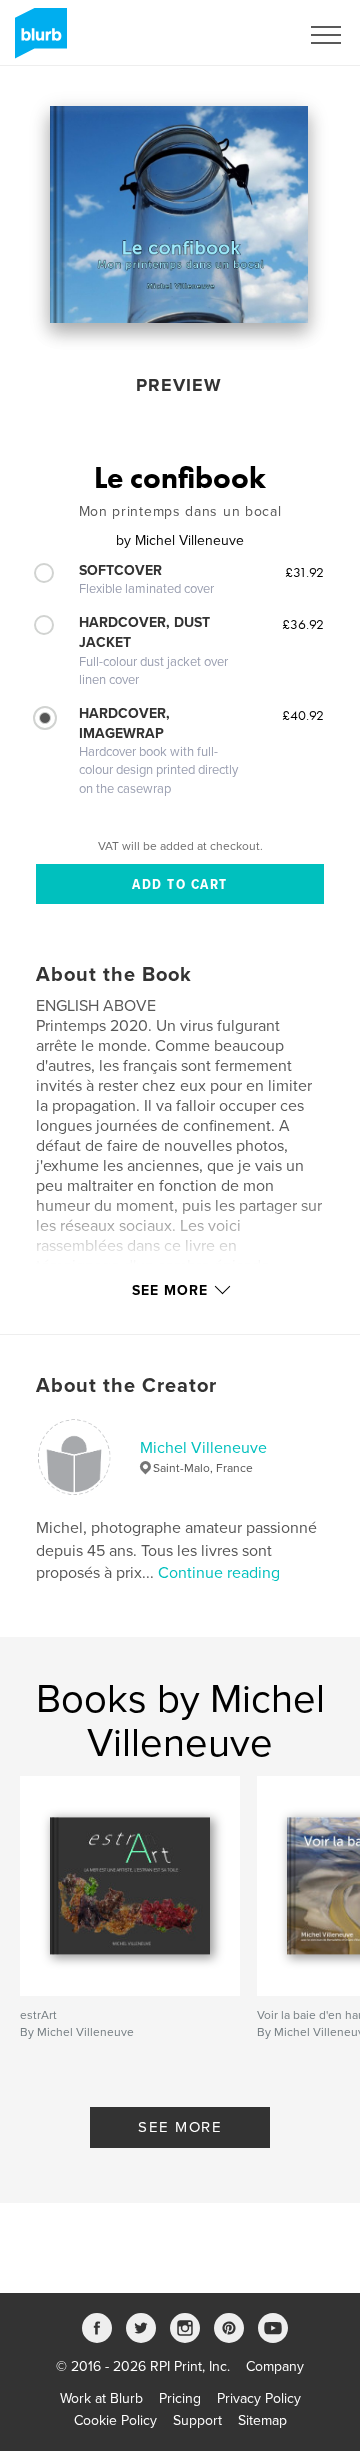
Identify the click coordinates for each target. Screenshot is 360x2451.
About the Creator (126, 1386)
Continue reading (219, 1573)
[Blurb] (37, 41)
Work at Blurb (101, 2398)
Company (275, 2366)
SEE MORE (180, 2127)
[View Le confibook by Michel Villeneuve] (179, 214)
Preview (179, 385)
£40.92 (303, 715)
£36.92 (303, 624)
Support (197, 2420)
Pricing (180, 2398)
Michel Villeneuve (203, 1448)
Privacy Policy (259, 2398)
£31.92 (304, 572)
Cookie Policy (115, 2420)
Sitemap (262, 2420)
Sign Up (248, 35)
